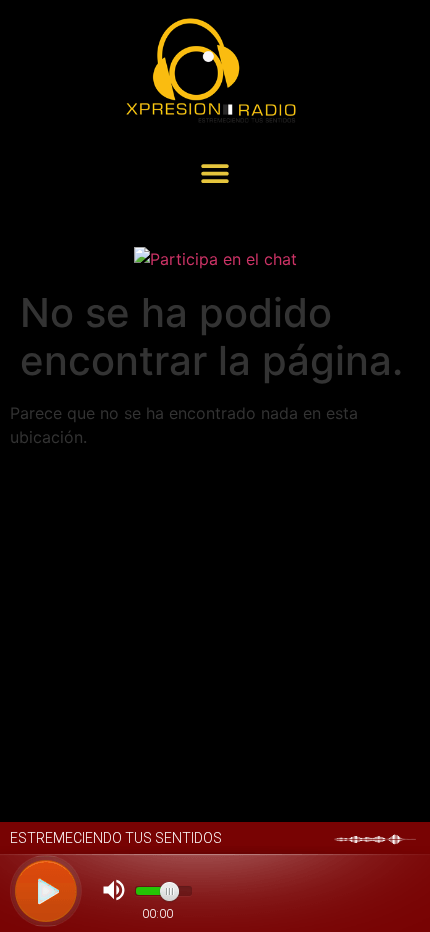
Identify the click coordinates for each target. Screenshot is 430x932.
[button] (215, 172)
